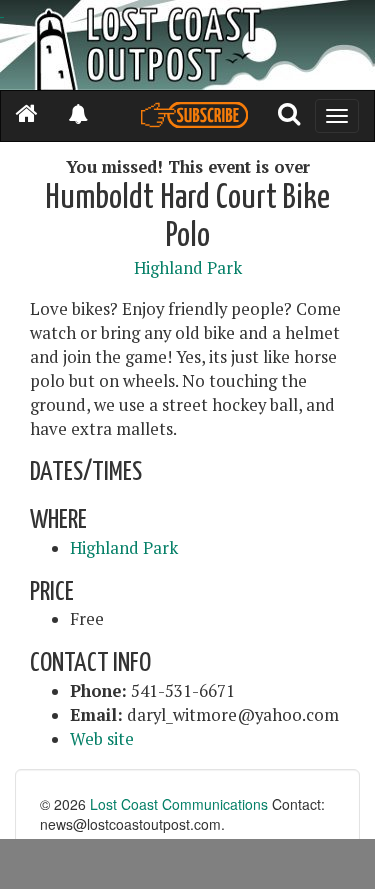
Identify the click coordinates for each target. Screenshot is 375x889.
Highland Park (188, 268)
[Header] (187, 45)
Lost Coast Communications (179, 804)
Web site (102, 739)
